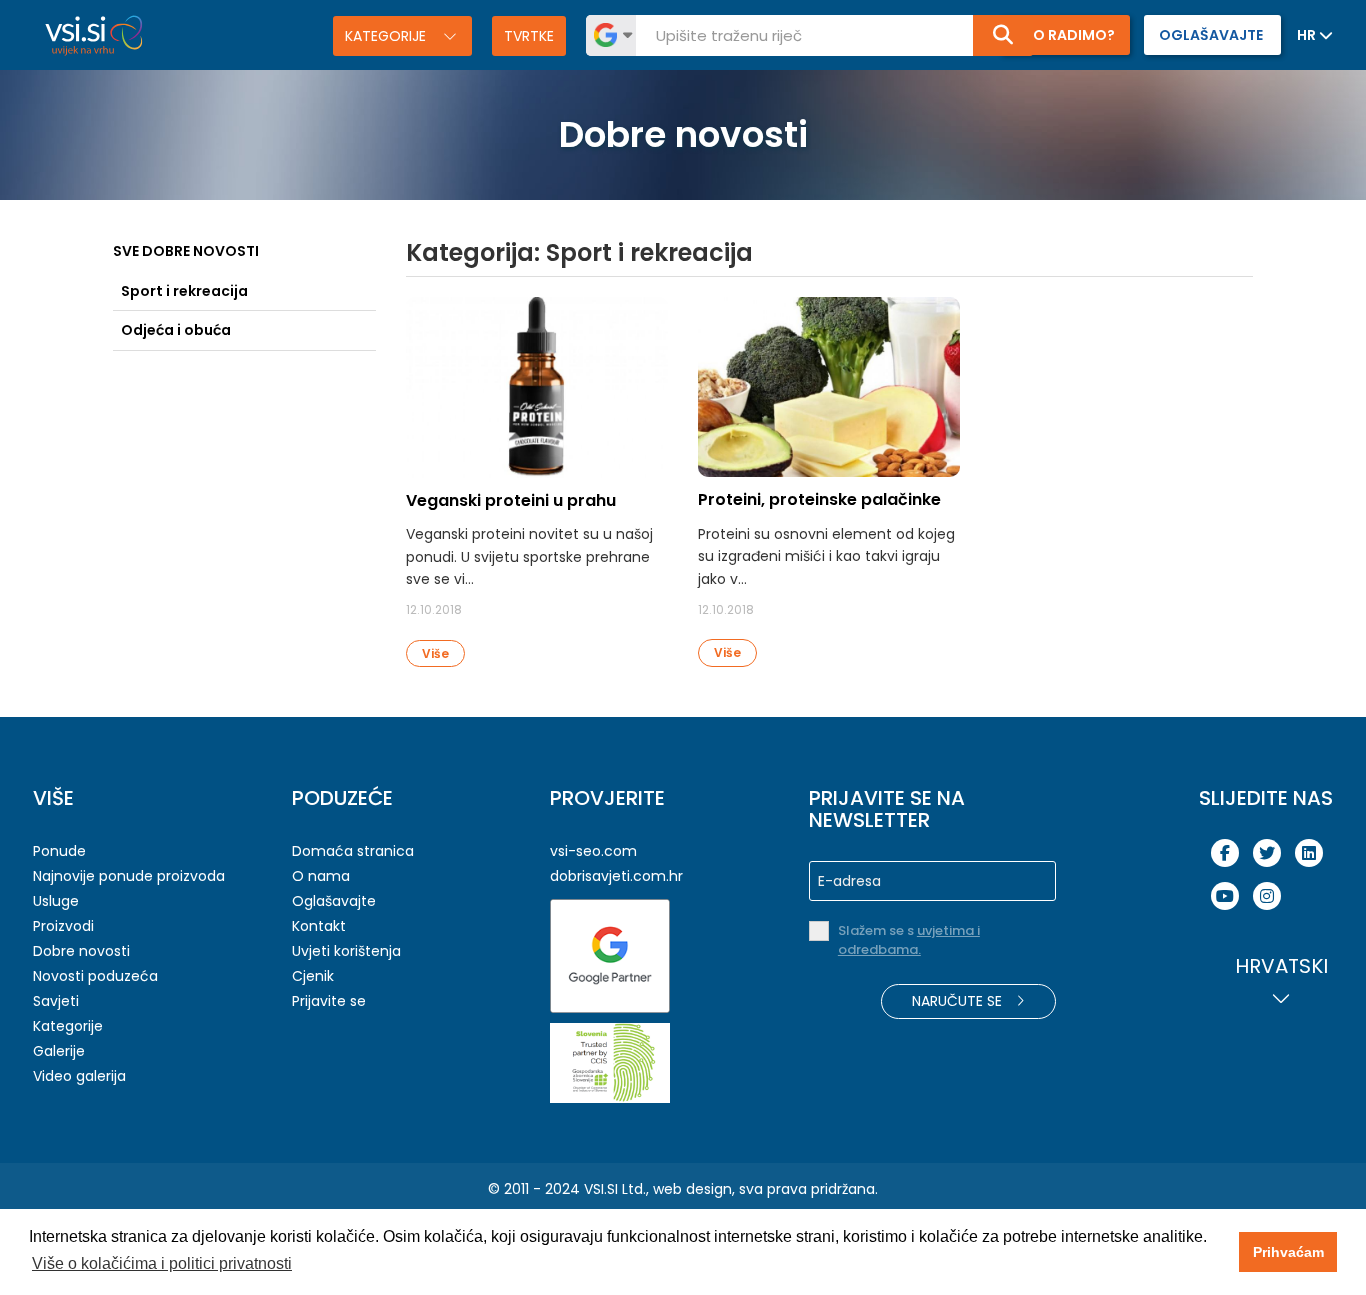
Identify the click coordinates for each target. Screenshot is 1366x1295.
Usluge (56, 901)
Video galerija (79, 1076)
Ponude (59, 851)
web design (692, 1189)
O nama (321, 876)
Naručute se (959, 1001)
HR (1306, 35)
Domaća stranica (353, 851)
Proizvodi (63, 926)
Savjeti (56, 1001)
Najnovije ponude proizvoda (129, 876)
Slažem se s (909, 940)
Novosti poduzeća (95, 976)
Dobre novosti (81, 951)
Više (435, 653)
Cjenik (313, 976)
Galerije (59, 1051)
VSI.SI (601, 1189)
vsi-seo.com (593, 851)
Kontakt (319, 926)
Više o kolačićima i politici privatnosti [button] (162, 1263)
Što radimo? (1065, 35)
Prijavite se (329, 1001)
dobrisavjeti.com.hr (616, 876)
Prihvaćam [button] (1288, 1252)
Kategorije (387, 36)
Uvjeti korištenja (346, 951)
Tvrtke (529, 36)
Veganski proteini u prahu (511, 500)
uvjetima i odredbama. (909, 940)
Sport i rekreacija (184, 291)
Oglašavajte (334, 901)
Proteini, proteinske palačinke (819, 499)
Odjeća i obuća (176, 330)
